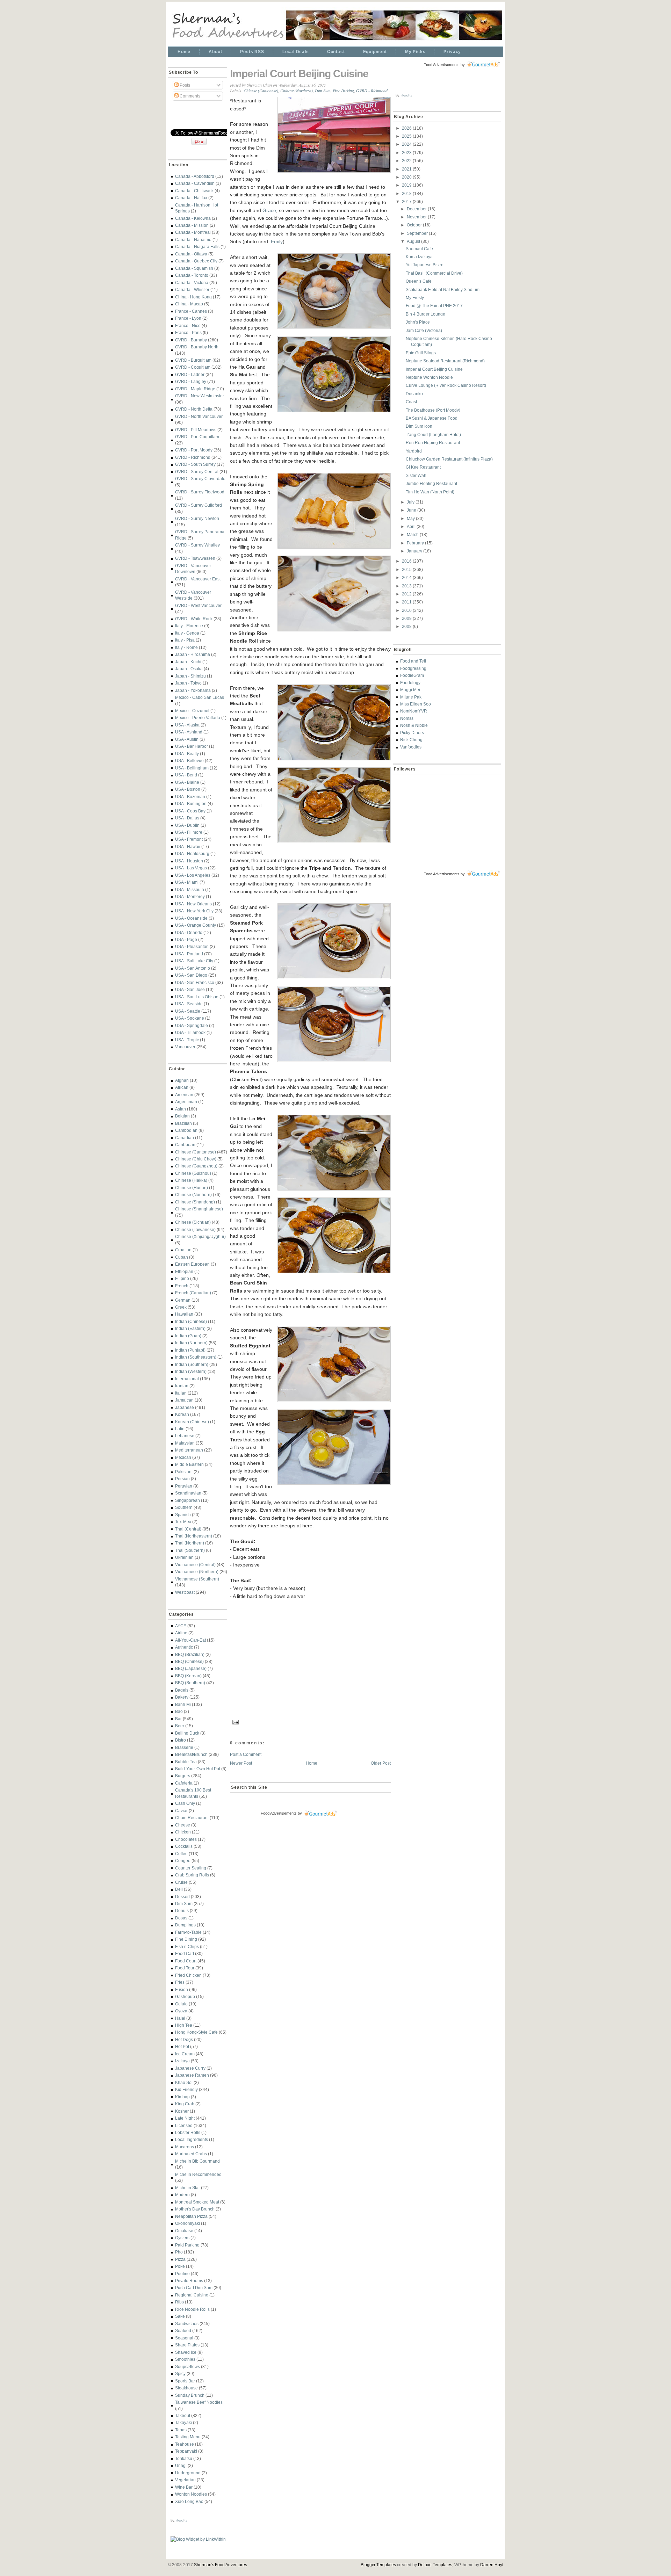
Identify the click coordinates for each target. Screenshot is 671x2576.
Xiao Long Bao (189, 2501)
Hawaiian (184, 1314)
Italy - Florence (189, 626)
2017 (407, 201)
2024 (407, 144)
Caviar (181, 1811)
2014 (407, 577)
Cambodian (186, 1130)
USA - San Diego (191, 975)
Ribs (179, 2302)
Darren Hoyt (492, 2565)
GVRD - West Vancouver (198, 605)
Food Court (186, 1961)
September (418, 233)
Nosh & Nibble (414, 725)
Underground (188, 2473)
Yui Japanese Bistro (425, 265)
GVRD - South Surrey (195, 464)
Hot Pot (182, 2046)
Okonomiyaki (187, 2223)
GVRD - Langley (191, 381)
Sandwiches (187, 2324)
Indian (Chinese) (191, 1321)
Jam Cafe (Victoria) (424, 330)
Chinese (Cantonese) (196, 1152)
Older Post (381, 1763)
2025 (407, 136)
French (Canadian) (193, 1293)
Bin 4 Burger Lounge (425, 314)
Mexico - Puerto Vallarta (198, 718)
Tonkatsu (184, 2458)
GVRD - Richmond (193, 457)
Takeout (183, 2415)
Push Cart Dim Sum (194, 2288)
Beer (180, 1726)
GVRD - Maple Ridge (195, 389)
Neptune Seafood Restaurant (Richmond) (445, 361)
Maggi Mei (410, 690)
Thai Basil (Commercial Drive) (434, 273)
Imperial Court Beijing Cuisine (299, 74)
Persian (182, 1479)
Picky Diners (412, 733)
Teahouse (185, 2444)
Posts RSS (252, 52)
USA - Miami (187, 882)
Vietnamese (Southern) (197, 1579)
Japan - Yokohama (193, 690)
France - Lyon (188, 318)
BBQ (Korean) (188, 1676)
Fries (180, 1982)
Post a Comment (246, 1754)
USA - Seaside (189, 1004)
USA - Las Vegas (191, 868)
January (415, 551)
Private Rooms (189, 2281)
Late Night (185, 2118)
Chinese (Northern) (193, 1195)
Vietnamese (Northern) (197, 1572)
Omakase (184, 2231)
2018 (407, 193)
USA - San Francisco (195, 982)
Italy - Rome (186, 647)
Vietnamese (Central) (195, 1565)
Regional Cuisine (192, 2295)
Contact (336, 52)
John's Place (418, 322)
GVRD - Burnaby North (197, 347)
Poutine (182, 2274)
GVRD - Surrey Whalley (197, 545)
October (415, 225)
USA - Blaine (187, 782)
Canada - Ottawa (191, 254)
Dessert (182, 1897)
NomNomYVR (414, 711)
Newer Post (241, 1763)
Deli (179, 1889)
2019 (407, 185)
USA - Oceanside (191, 918)
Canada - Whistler (192, 290)
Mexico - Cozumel (192, 711)
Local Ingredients (192, 2139)
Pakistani (184, 1472)
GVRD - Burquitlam (193, 360)
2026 (407, 128)
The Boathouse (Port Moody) (433, 410)
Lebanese (185, 1436)
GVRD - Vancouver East (198, 579)
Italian (181, 1393)
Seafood (183, 2331)
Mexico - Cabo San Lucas (200, 697)
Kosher (182, 2111)
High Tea (184, 2025)
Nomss (407, 718)
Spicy (180, 2374)
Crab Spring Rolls (192, 1875)
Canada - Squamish (194, 268)
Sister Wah (416, 475)
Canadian (185, 1138)
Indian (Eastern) (190, 1328)
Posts (184, 85)
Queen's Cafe (419, 281)
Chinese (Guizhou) (193, 1173)
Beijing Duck (187, 1733)
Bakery (182, 1697)
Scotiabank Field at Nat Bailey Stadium (443, 290)
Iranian (182, 1386)
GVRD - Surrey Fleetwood (200, 492)
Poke (180, 2266)
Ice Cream (185, 2054)
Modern (182, 2195)
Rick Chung (411, 740)
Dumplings (185, 1925)
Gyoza (181, 2011)
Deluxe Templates (435, 2565)
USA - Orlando (189, 932)
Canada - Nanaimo (193, 240)
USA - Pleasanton (192, 946)
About (215, 52)
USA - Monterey (190, 896)
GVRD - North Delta (194, 409)
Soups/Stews (187, 2367)
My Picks (415, 52)
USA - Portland (189, 954)
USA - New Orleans (193, 904)
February (416, 543)
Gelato (181, 2004)
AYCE (181, 1626)
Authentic (184, 1647)
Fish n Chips (187, 1947)
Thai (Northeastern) (194, 1536)
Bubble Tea (186, 1762)
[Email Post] (235, 1721)
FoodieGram (412, 675)
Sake (180, 2316)
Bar (178, 1719)
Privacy (452, 52)
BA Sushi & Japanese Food (432, 418)
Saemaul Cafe (419, 249)
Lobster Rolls (188, 2132)
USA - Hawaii (188, 846)
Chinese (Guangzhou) (196, 1166)
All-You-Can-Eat (190, 1640)
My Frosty (415, 298)
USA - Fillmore (189, 832)
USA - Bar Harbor (192, 746)
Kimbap (182, 2097)
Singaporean (187, 1500)
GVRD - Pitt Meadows (196, 430)
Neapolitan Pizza (191, 2216)
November (417, 217)
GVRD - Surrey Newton (197, 518)
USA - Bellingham (192, 768)
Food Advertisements (279, 1813)
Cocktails (184, 1846)
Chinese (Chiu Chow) (196, 1159)
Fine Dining (186, 1939)
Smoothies (185, 2359)
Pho (179, 2252)
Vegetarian (185, 2480)
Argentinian (186, 1102)
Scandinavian (188, 1493)
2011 (407, 602)
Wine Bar (184, 2487)
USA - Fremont (189, 839)
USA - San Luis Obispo (197, 997)
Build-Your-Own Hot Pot (198, 1769)
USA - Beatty (187, 754)
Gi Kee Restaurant (423, 467)
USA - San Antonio (193, 968)
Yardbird (414, 451)
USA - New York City (194, 911)
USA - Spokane (190, 1018)
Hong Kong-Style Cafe (196, 2032)
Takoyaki (183, 2422)
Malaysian (185, 1443)
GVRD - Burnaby (191, 340)
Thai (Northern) (190, 1543)
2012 (407, 594)
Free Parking (343, 91)
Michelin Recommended (198, 2174)
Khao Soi (184, 2082)
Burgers (183, 1776)
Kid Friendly (186, 2089)
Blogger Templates (378, 2565)
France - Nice (188, 325)
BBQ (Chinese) (189, 1661)
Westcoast (185, 1592)
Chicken (183, 1832)
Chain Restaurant (192, 1818)
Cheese (183, 1825)
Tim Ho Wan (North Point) (430, 492)
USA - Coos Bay (190, 811)
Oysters (182, 2238)
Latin (180, 1429)
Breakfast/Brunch (191, 1754)
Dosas (181, 1918)
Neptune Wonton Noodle (429, 377)
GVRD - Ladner (190, 374)
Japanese (185, 1407)
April (412, 526)
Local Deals (296, 52)
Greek (181, 1307)
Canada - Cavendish (195, 183)
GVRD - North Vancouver (199, 416)
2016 (407, 561)
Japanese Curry (190, 2068)
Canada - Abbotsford (195, 176)
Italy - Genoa (187, 633)
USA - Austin (187, 739)
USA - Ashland (189, 732)
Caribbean (185, 1145)
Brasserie (184, 1747)
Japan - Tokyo (188, 683)
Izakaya (182, 2061)
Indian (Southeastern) (196, 1357)
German (183, 1300)
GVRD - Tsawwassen (195, 558)
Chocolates (186, 1839)
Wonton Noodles (191, 2494)
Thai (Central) (188, 1529)
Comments (189, 96)
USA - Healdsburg (192, 853)
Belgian (182, 1116)
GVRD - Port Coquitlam (197, 437)
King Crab (185, 2104)
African (182, 1087)
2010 (407, 610)
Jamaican (184, 1400)
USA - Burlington (191, 804)
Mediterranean (189, 1450)
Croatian (183, 1250)
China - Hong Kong (193, 297)
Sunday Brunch (190, 2395)
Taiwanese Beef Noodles (199, 2402)
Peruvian (184, 1486)
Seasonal (184, 2338)
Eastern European (192, 1264)
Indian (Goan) (188, 1336)
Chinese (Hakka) (191, 1180)
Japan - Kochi (188, 662)
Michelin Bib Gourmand (197, 2161)
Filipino (182, 1278)
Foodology (410, 683)
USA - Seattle (188, 1011)
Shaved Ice (186, 2352)
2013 (407, 586)
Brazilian (183, 1123)
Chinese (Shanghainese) (199, 1209)
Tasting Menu (188, 2437)
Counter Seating (191, 1868)
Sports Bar (185, 2381)
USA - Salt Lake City (194, 961)
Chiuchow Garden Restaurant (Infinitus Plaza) (449, 459)
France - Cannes (191, 311)
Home (184, 52)
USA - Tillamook (190, 1032)
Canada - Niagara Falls (197, 247)
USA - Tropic (187, 1040)
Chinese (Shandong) (195, 1202)
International (187, 1379)
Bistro (181, 1740)
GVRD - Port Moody (194, 450)
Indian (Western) (191, 1371)
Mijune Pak (411, 697)
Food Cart (185, 1953)
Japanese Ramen (192, 2075)
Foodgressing (413, 668)
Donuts (182, 1911)
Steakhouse (186, 2388)
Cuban (182, 1257)
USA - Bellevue (189, 761)
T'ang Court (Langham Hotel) (433, 435)
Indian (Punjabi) (190, 1350)
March (413, 534)
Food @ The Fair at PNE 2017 (434, 306)
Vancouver (185, 1047)
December (417, 209)
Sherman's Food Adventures (221, 2565)
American (184, 1095)
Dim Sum (184, 1904)
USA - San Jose (190, 989)
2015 (407, 569)
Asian (181, 1109)
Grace (269, 210)
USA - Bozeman (190, 797)
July (411, 502)
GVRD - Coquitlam (193, 367)
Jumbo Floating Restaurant (431, 483)
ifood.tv (182, 2520)
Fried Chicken (188, 1975)
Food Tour (185, 1968)
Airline (181, 1633)
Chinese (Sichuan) (193, 1222)
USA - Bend (186, 775)
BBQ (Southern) (190, 1683)
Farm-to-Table (188, 1932)
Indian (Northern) (191, 1343)
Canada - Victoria (192, 283)
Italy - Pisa (185, 640)
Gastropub (185, 1996)
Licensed (184, 2125)
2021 (407, 169)
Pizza (180, 2259)
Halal (180, 2018)
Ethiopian (184, 1271)
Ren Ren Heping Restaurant (433, 443)
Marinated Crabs (191, 2154)
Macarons (185, 2147)
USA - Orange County (196, 925)
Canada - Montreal (193, 232)
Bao (179, 1711)
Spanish (183, 1515)
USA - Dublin (187, 825)
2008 (407, 626)
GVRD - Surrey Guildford (199, 505)
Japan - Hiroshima (193, 654)
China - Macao (189, 304)
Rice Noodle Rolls (192, 2309)
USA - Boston (188, 789)
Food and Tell (413, 661)
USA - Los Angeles (193, 875)
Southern (184, 1507)
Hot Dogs (184, 2039)
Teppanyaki (186, 2451)
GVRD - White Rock (194, 619)
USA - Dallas (187, 818)
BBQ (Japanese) (191, 1668)
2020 (407, 177)
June (412, 510)
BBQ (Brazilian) (190, 1654)
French (182, 1286)
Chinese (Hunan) (192, 1188)
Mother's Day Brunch (195, 2209)
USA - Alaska (187, 725)
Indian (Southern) (192, 1364)
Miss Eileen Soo (416, 704)
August (414, 241)
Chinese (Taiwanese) (195, 1229)
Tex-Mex (183, 1522)
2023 (407, 153)
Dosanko (414, 394)
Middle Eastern (189, 1464)
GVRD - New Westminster (200, 396)
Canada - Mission (192, 225)
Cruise (181, 1882)
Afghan (182, 1080)
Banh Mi (183, 1704)
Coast (411, 402)
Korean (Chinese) (192, 1422)
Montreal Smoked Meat (197, 2202)
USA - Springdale (192, 1025)
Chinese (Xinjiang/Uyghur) (200, 1236)
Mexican (183, 1457)
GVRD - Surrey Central (197, 472)
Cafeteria (184, 1783)
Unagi (181, 2465)
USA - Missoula (190, 889)
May (411, 518)
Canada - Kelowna (193, 218)
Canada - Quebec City (196, 261)
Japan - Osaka (189, 669)
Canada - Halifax (191, 198)
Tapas (181, 2430)
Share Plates (187, 2345)
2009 (407, 618)
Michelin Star (187, 2188)
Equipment (375, 52)
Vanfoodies (411, 747)
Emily (277, 241)
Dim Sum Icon (419, 426)
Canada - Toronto (192, 275)
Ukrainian (184, 1557)
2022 (407, 161)
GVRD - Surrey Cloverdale (200, 479)
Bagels (182, 1690)
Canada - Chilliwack (194, 191)
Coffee (181, 1854)
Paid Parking (187, 2245)
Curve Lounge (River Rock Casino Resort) (446, 385)
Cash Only (185, 1803)
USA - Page (186, 939)
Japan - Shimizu (190, 676)
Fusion (182, 1989)
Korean (182, 1414)
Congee (183, 1861)
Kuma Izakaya (419, 257)
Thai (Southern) (190, 1550)
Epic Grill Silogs (421, 353)
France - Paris (188, 332)
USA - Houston (189, 861)
